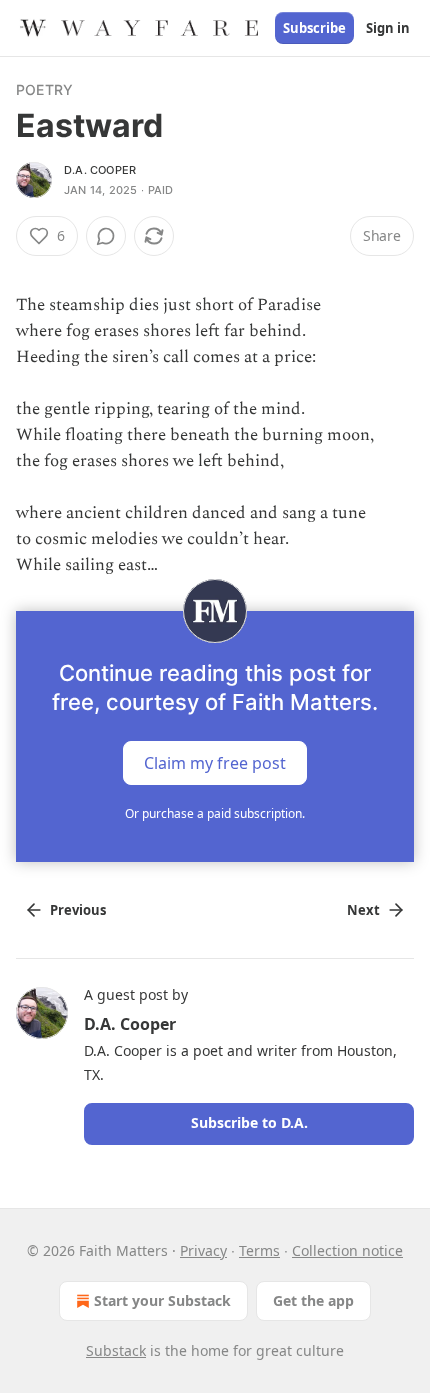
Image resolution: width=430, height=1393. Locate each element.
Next (363, 910)
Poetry (44, 89)
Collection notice (347, 1250)
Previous (78, 910)
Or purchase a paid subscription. (215, 813)
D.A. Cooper (100, 170)
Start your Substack (162, 1300)
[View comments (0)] (106, 236)
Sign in (388, 28)
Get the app (313, 1300)
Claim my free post (215, 763)
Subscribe (314, 28)
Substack (116, 1350)
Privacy (203, 1250)
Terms (259, 1250)
